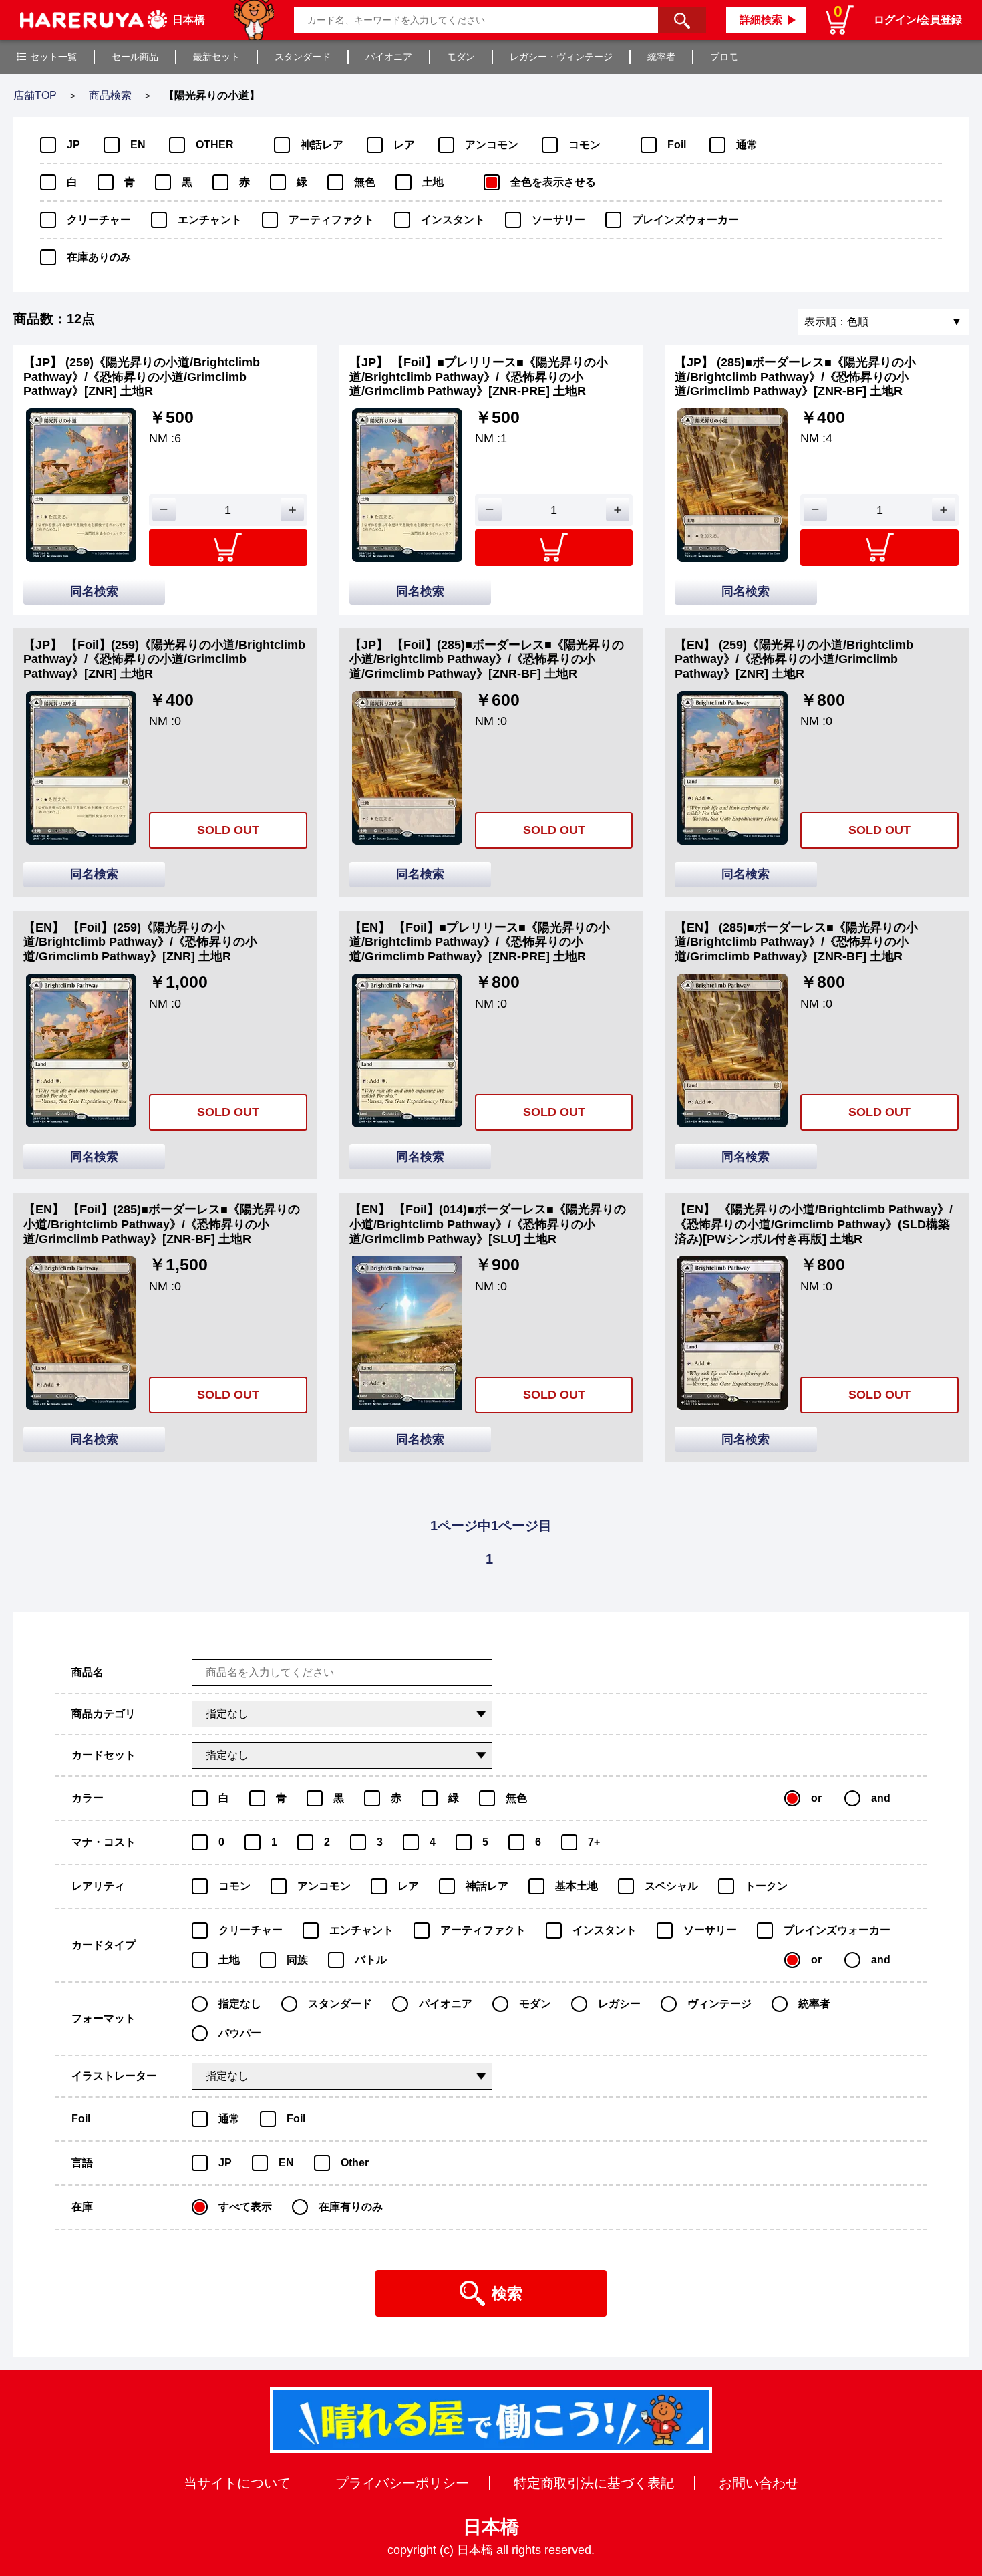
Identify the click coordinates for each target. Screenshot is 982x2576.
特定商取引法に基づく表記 (594, 2483)
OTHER (215, 145)
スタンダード (303, 57)
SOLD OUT (228, 830)
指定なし (240, 2004)
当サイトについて (237, 2483)
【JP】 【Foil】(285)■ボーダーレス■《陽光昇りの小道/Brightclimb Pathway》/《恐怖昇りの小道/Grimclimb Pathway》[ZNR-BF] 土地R (487, 659)
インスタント (453, 220)
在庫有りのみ (351, 2207)
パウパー (240, 2033)
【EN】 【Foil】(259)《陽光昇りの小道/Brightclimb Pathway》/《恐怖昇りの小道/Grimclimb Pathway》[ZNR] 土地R (140, 942)
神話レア (322, 145)
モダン (461, 57)
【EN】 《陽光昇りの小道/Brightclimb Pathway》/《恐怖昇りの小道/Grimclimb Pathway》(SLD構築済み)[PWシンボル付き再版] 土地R (814, 1224)
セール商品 (135, 57)
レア (404, 145)
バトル (371, 1960)
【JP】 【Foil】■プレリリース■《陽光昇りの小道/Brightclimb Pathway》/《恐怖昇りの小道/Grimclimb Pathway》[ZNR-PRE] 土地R (479, 377)
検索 (507, 2293)
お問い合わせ (759, 2483)
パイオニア (389, 57)
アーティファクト (331, 220)
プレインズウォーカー (685, 220)
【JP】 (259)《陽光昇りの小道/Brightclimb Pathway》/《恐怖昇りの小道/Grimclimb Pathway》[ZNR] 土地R (142, 377)
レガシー (619, 2004)
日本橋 (491, 2527)
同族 (297, 1960)
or (816, 1798)
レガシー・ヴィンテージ (561, 57)
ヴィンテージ (719, 2004)
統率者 (661, 57)
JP (73, 145)
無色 (365, 182)
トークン (766, 1886)
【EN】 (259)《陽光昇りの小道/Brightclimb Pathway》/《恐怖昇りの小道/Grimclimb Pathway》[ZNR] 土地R (794, 659)
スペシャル (671, 1886)
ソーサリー (558, 220)
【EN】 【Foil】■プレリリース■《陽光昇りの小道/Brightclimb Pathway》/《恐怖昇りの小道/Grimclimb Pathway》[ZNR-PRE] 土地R (480, 942)
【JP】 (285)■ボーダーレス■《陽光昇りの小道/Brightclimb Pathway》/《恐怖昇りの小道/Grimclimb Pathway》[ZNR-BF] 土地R (795, 377)
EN (138, 145)
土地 (433, 182)
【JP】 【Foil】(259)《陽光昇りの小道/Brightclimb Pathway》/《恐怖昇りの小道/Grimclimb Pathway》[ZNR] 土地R (164, 659)
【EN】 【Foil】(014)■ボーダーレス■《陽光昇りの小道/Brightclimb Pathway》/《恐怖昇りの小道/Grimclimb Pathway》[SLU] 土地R (488, 1224)
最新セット (216, 57)
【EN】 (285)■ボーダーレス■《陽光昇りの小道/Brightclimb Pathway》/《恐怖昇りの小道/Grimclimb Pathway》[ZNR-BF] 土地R (796, 942)
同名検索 (94, 591)
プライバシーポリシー (402, 2483)
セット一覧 (53, 57)
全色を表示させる (553, 182)
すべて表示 (245, 2207)
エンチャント (210, 220)
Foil (677, 145)
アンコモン (492, 145)
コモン (585, 145)
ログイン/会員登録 (918, 20)
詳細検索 (761, 20)
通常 (747, 145)
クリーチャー (99, 220)
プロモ (724, 57)
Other (355, 2163)
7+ (594, 1842)
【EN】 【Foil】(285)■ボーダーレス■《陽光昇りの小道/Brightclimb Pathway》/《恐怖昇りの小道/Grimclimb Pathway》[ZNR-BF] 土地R (162, 1224)
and (881, 1798)
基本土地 (577, 1886)
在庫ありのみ (99, 257)
